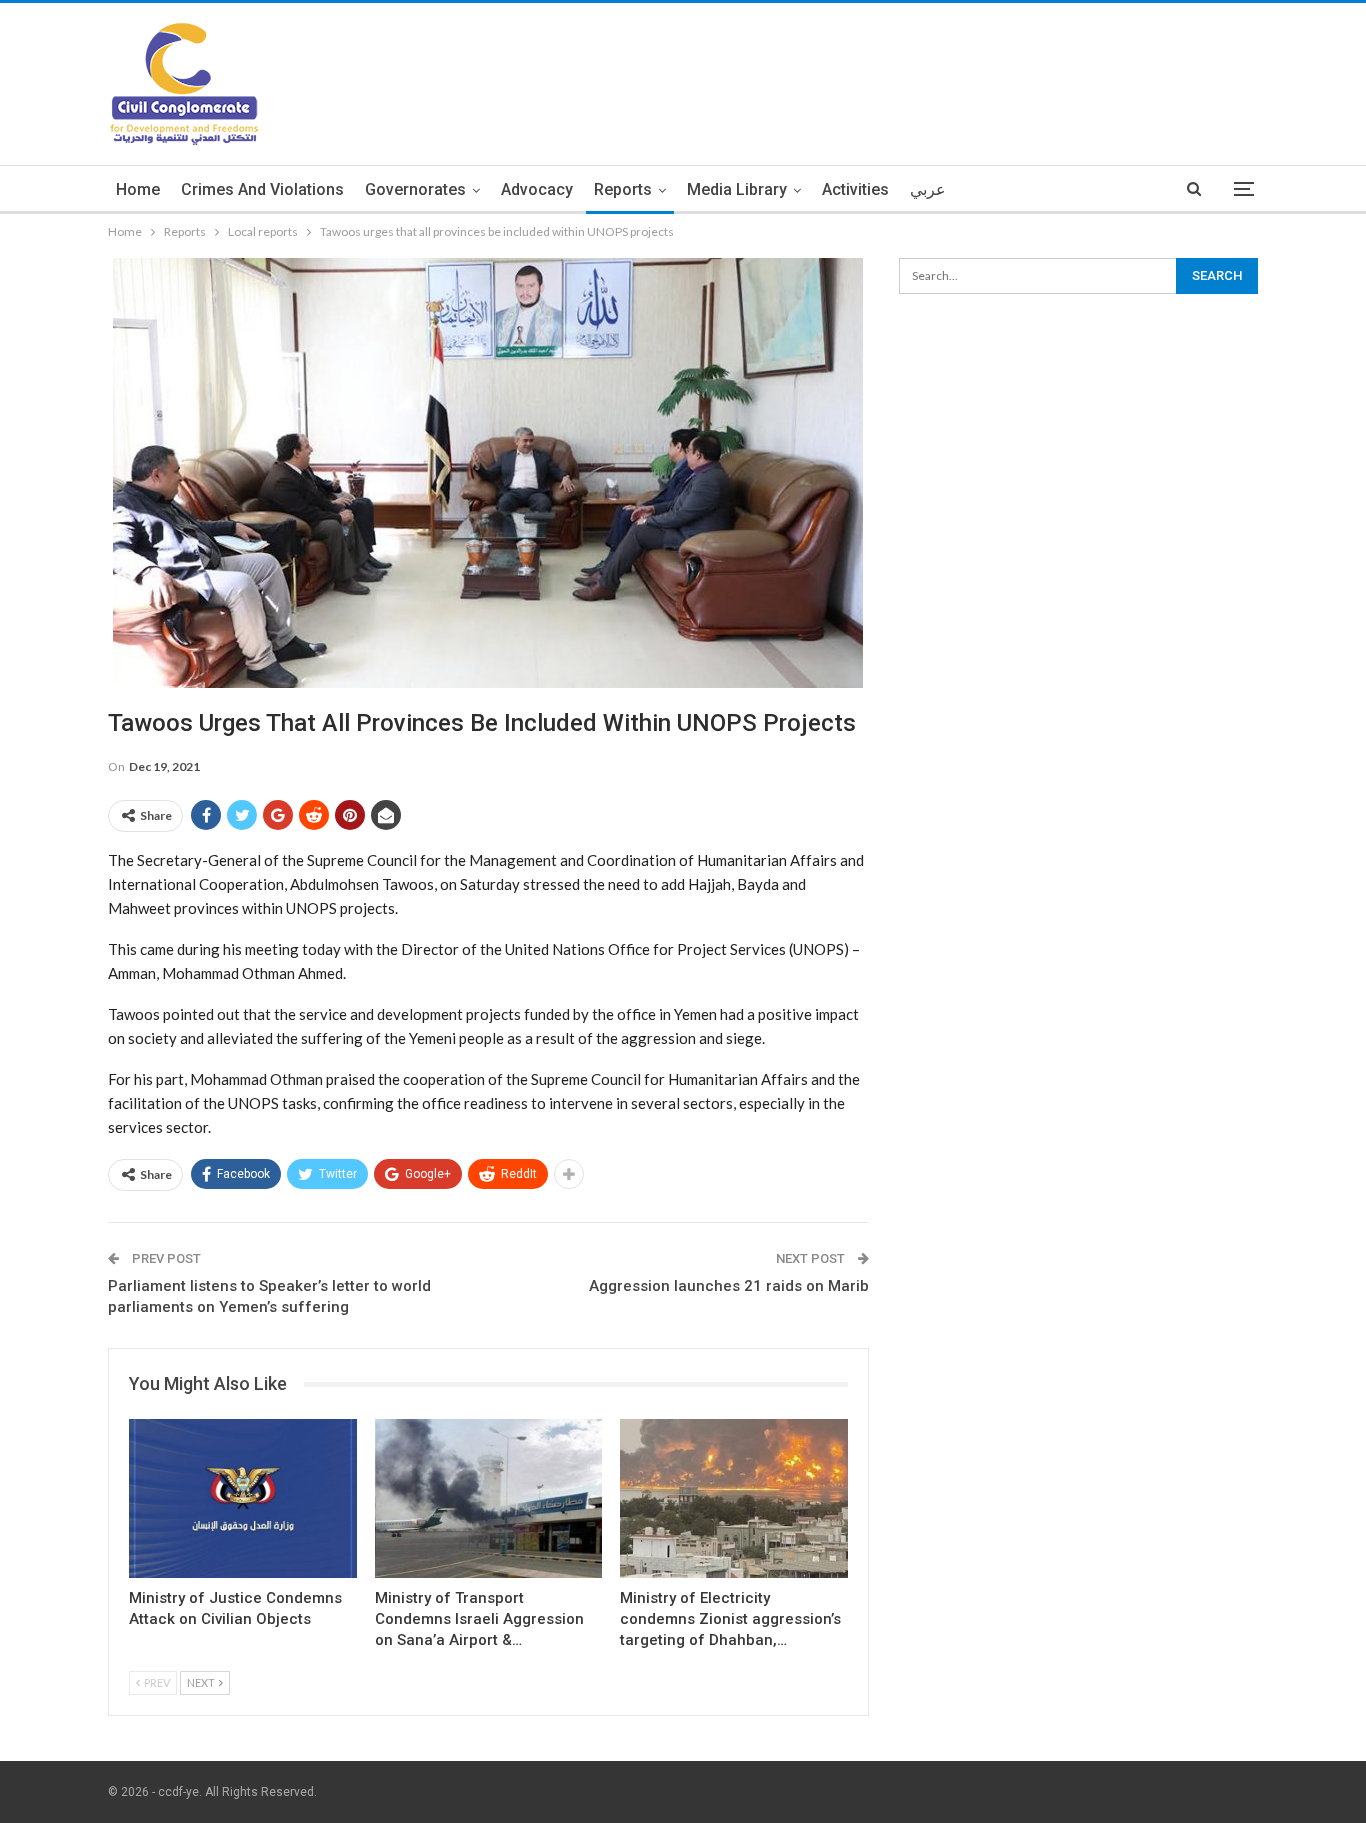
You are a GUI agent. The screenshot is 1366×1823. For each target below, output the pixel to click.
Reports (623, 189)
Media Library (737, 189)
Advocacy (537, 189)
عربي (928, 189)
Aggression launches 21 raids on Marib (729, 1286)
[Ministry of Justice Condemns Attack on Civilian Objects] (243, 1498)
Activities (855, 189)
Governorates (415, 189)
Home (138, 189)
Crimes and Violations (262, 189)
